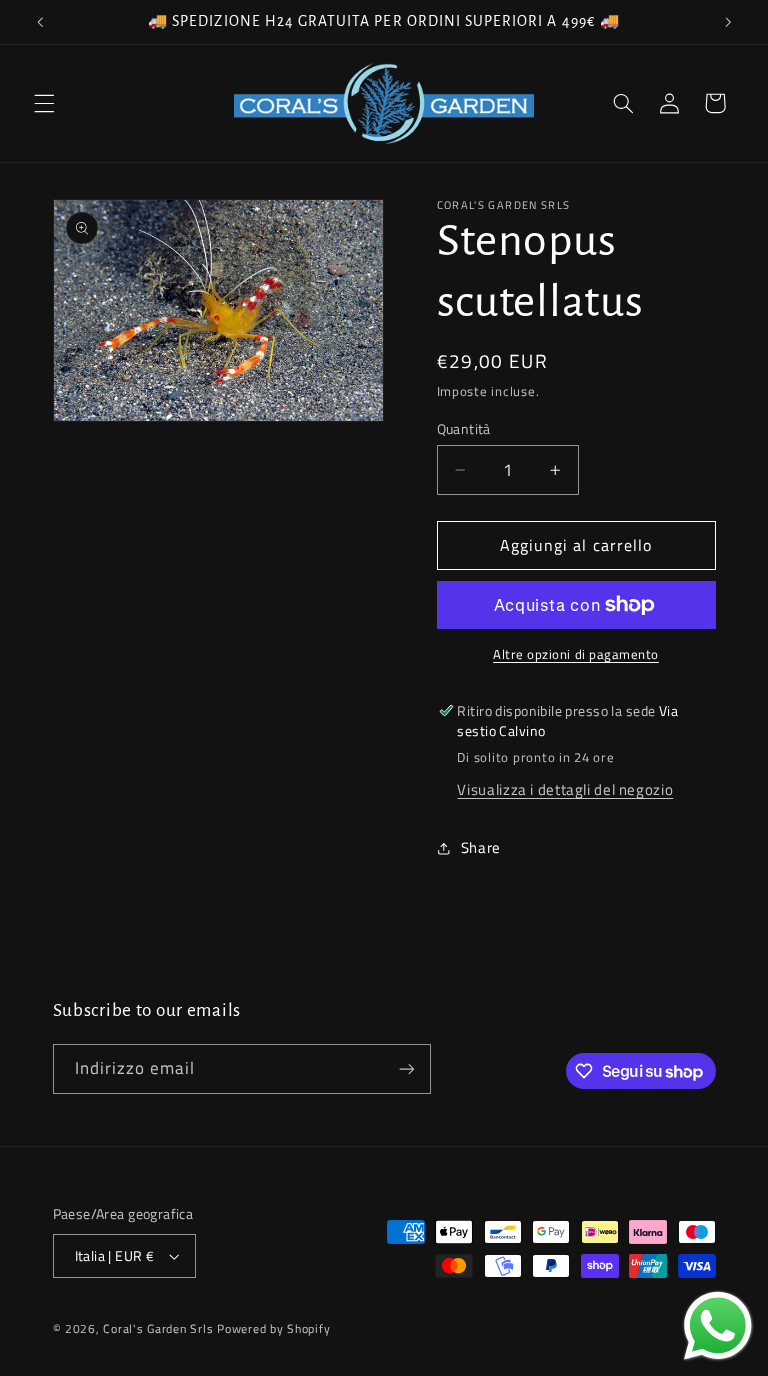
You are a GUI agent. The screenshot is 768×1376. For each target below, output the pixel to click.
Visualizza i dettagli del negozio (565, 789)
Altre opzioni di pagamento (576, 655)
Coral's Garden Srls (160, 1328)
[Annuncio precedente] (40, 22)
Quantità (464, 429)
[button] (44, 103)
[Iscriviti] (406, 1068)
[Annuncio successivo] (728, 22)
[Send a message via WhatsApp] (718, 1326)
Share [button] (481, 847)
